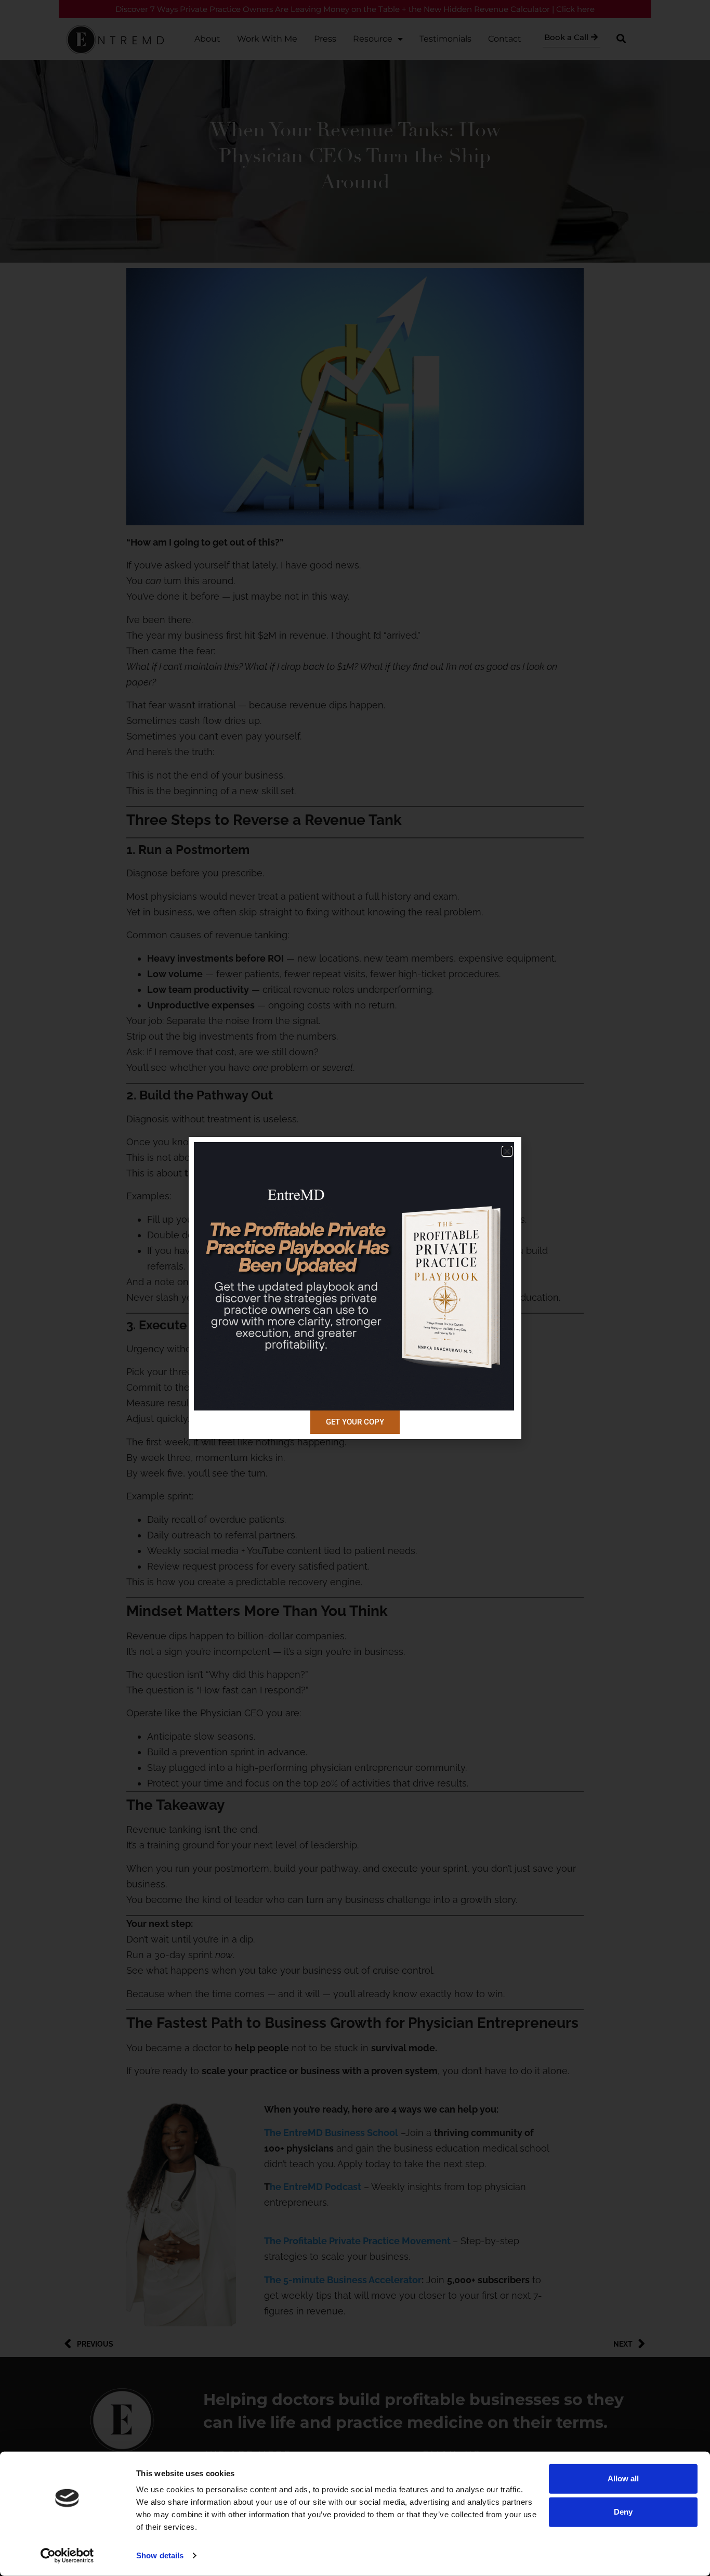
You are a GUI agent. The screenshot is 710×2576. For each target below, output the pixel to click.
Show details (160, 2555)
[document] (355, 1288)
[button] (507, 1151)
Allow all (623, 2478)
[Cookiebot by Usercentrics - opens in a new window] (67, 2556)
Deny (623, 2512)
